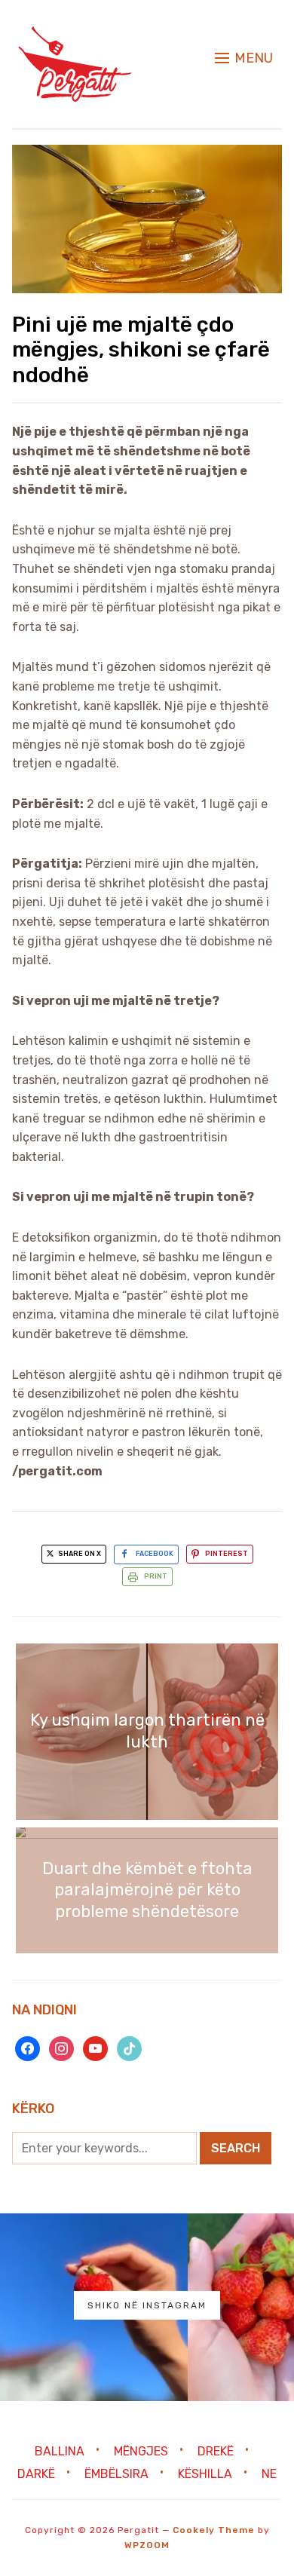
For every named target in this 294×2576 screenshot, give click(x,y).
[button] (244, 58)
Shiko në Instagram (147, 2305)
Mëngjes (141, 2451)
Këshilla (205, 2474)
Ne (269, 2474)
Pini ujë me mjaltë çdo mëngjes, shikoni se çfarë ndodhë (141, 350)
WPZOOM (147, 2545)
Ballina (60, 2451)
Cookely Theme (214, 2530)
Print (156, 1576)
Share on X (79, 1554)
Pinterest (227, 1554)
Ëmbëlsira (116, 2474)
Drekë (216, 2451)
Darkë (36, 2474)
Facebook (155, 1554)
